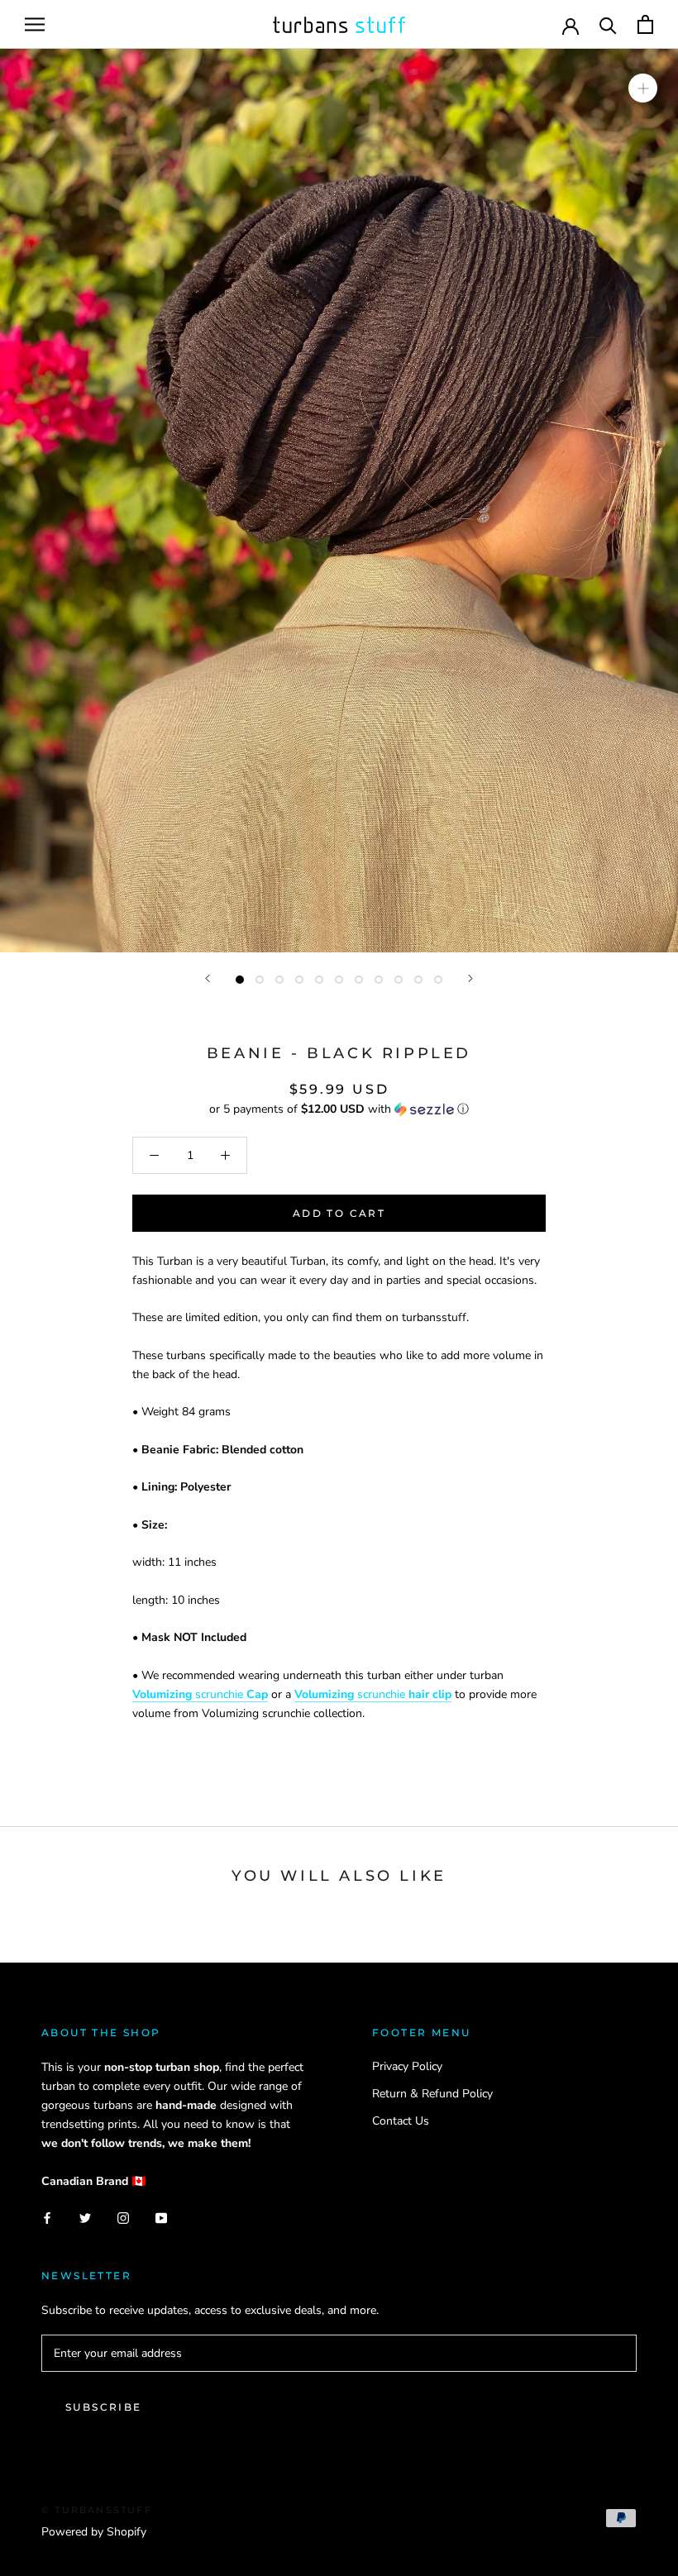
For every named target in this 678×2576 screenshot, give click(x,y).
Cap (257, 1694)
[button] (339, 1109)
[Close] (637, 2460)
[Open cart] (645, 24)
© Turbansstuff (97, 2510)
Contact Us (401, 2121)
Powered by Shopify (94, 2532)
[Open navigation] (35, 24)
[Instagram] (123, 2217)
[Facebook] (47, 2217)
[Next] (470, 978)
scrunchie (189, 1694)
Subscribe (104, 2407)
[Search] (608, 24)
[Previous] (208, 978)
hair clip (430, 1694)
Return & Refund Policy (432, 2094)
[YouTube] (161, 2217)
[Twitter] (85, 2217)
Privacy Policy (407, 2066)
